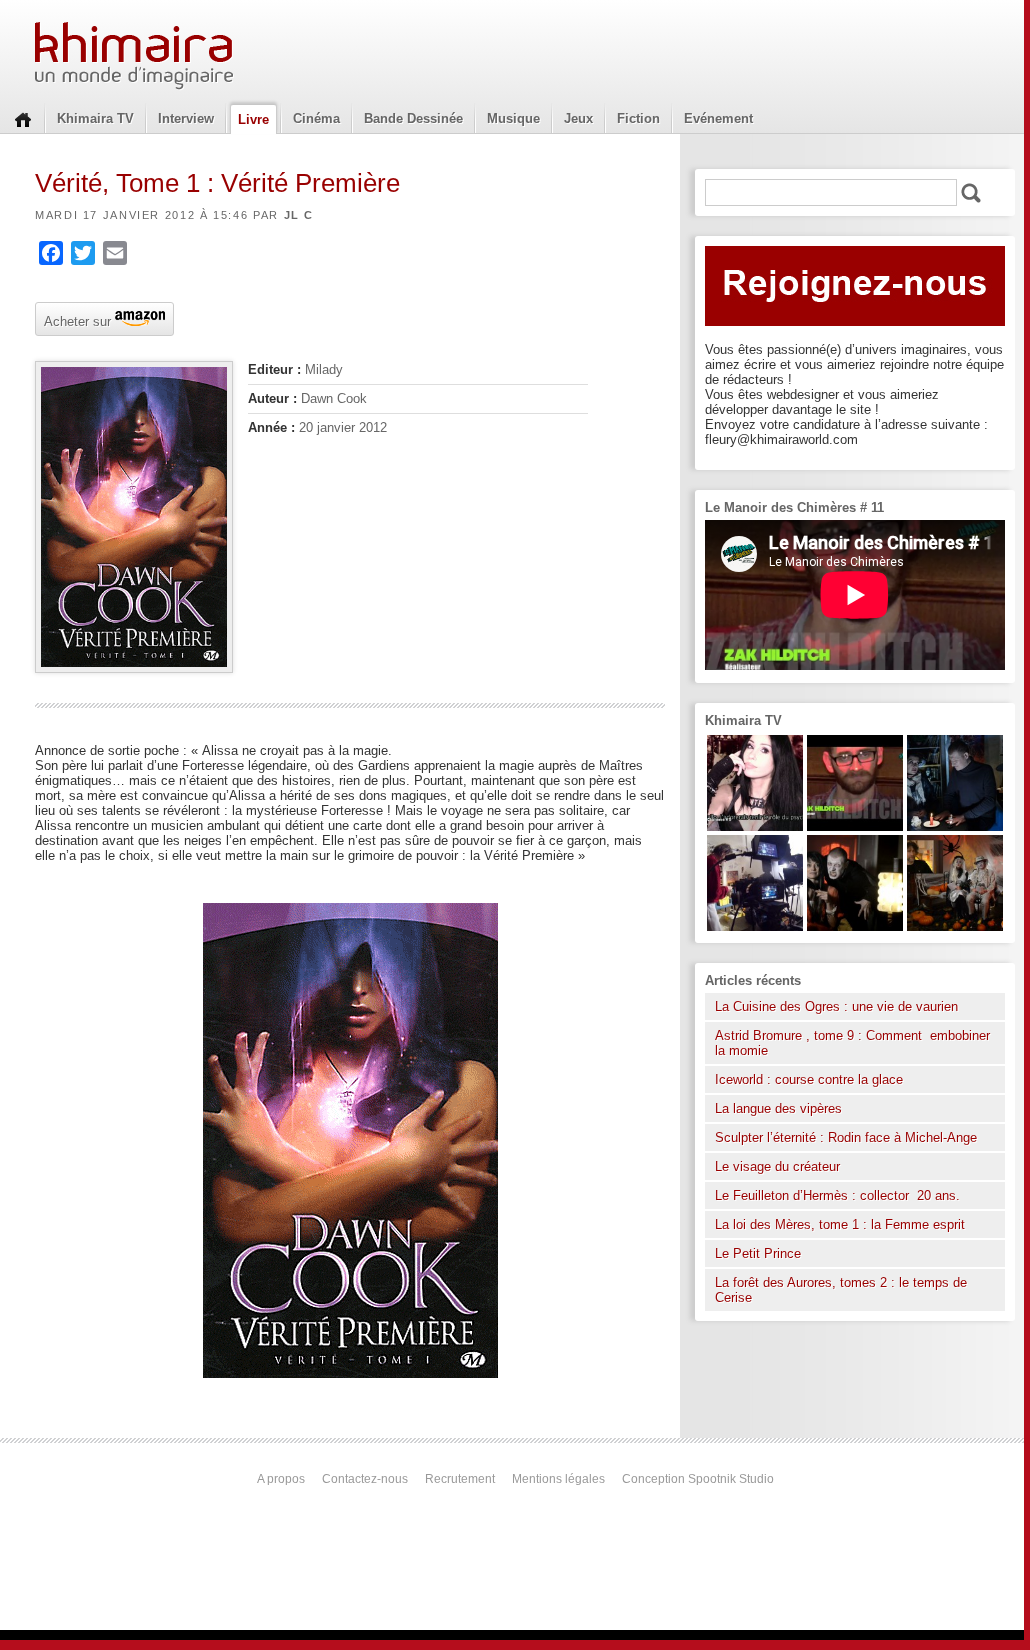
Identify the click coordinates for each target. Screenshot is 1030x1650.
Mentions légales (558, 1479)
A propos (281, 1479)
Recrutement (460, 1479)
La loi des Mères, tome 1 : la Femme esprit (840, 1224)
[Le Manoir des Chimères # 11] (855, 826)
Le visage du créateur (777, 1166)
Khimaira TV (95, 118)
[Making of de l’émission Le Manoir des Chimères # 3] (755, 926)
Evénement (718, 118)
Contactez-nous (365, 1479)
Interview (186, 118)
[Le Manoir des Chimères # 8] (755, 826)
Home (23, 118)
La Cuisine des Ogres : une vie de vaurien (836, 1006)
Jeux (578, 118)
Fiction (638, 118)
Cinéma (316, 118)
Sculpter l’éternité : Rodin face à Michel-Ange (846, 1137)
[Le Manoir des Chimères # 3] (855, 926)
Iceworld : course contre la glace (809, 1079)
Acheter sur (75, 320)
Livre (253, 119)
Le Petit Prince (758, 1253)
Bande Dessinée (413, 118)
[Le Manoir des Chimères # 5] (955, 826)
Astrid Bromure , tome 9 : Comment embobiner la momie (852, 1043)
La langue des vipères (778, 1108)
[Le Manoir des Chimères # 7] (955, 926)
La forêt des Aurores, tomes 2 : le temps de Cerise (841, 1290)
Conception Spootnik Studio (698, 1479)
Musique (513, 118)
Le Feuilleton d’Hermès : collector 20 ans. (839, 1195)
